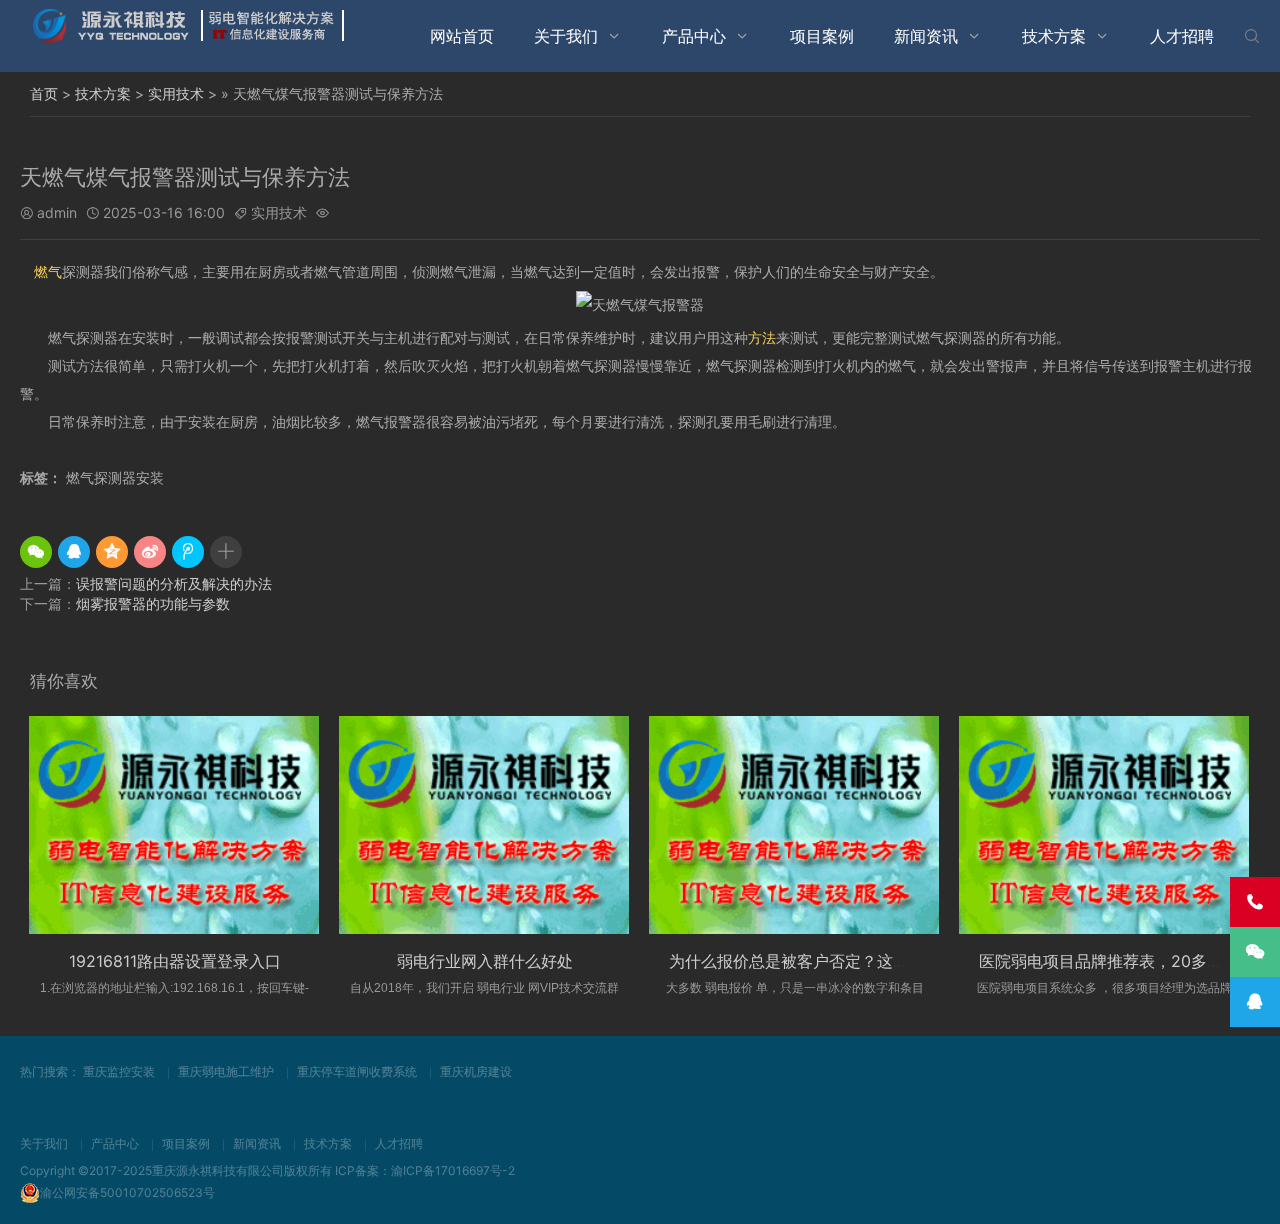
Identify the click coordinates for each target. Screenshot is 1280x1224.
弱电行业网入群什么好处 (485, 961)
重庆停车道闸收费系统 (357, 1071)
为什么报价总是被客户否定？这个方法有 (813, 961)
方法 (762, 337)
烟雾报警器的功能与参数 (153, 603)
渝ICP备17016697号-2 (453, 1170)
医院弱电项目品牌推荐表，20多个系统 (1117, 961)
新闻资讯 (926, 36)
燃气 (48, 271)
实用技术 (176, 93)
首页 (44, 93)
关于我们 (566, 36)
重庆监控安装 (119, 1071)
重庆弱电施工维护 (226, 1071)
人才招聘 (1182, 36)
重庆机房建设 (476, 1071)
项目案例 (822, 36)
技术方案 (1054, 36)
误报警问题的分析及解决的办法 (174, 583)
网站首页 (462, 36)
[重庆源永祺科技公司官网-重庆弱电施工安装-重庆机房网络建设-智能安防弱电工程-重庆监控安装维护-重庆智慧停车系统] (190, 25)
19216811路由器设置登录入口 (175, 961)
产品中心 (694, 36)
